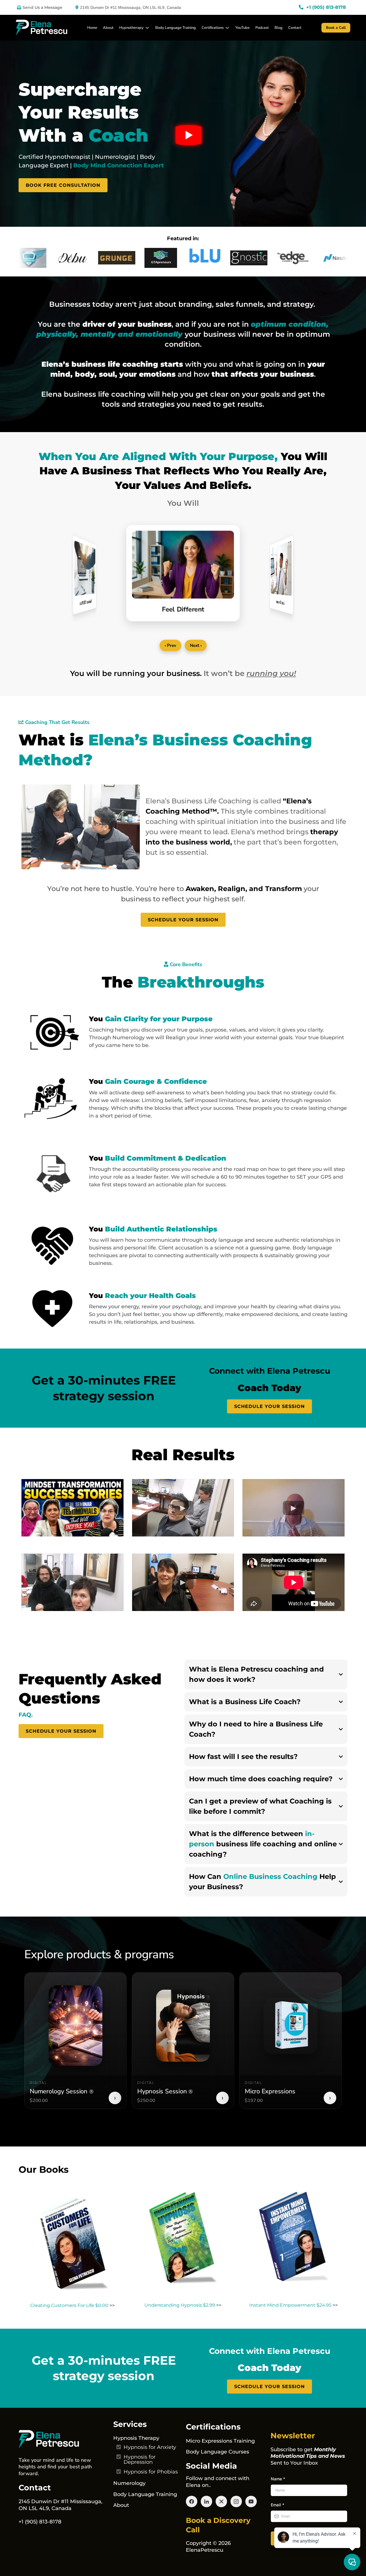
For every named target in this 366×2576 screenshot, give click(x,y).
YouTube (242, 28)
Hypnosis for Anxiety (150, 2447)
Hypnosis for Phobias (151, 2472)
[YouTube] (251, 2501)
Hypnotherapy (131, 28)
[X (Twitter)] (221, 2501)
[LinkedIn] (206, 2501)
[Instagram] (236, 2501)
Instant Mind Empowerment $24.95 (290, 2305)
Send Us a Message (42, 7)
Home (92, 28)
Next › (196, 645)
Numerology (129, 2483)
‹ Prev (170, 645)
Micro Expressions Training (220, 2441)
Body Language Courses (217, 2452)
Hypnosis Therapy (136, 2438)
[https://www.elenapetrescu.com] (63, 2439)
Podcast (262, 28)
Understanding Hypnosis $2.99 (180, 2305)
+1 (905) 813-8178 (40, 2522)
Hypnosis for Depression (140, 2459)
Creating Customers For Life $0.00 (69, 2305)
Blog (279, 28)
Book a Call (336, 28)
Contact (295, 28)
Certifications (213, 28)
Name (278, 2479)
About (108, 28)
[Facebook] (192, 2501)
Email (278, 2505)
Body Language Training (176, 28)
